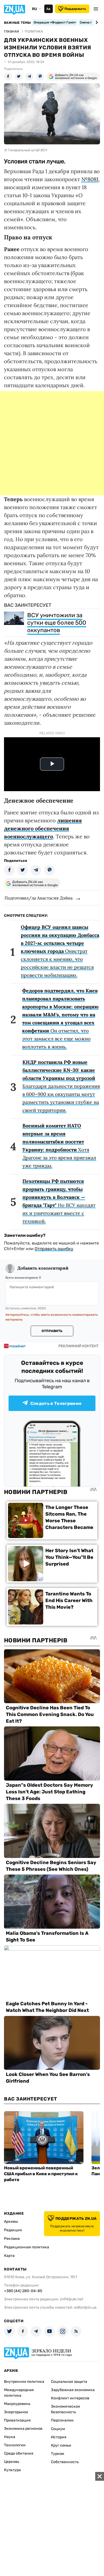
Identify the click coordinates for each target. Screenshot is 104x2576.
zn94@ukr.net (71, 2299)
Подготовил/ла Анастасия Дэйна (39, 898)
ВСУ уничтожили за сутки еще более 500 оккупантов (57, 623)
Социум (58, 2429)
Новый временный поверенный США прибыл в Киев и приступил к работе (41, 2174)
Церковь (12, 2462)
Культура (12, 2470)
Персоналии (62, 2420)
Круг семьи (61, 2445)
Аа (48, 9)
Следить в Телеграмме (56, 1403)
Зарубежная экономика (73, 2390)
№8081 (90, 179)
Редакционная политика (27, 2247)
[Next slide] (96, 22)
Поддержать (75, 9)
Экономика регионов (23, 2429)
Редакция (13, 2230)
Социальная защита (69, 2382)
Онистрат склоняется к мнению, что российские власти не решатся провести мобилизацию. (60, 951)
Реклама (12, 2239)
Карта (9, 2256)
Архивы (11, 2222)
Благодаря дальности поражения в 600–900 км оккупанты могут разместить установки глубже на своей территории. (61, 1086)
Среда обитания (19, 2453)
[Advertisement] (52, 443)
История (59, 2437)
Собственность (65, 2462)
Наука (10, 2437)
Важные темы (17, 23)
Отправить (52, 1331)
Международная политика (19, 2393)
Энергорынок (16, 2412)
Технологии (15, 2445)
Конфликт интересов (70, 2398)
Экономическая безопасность (65, 2409)
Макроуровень (17, 2404)
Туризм (58, 2454)
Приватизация (17, 2420)
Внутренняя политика (24, 2382)
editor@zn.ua (85, 2307)
